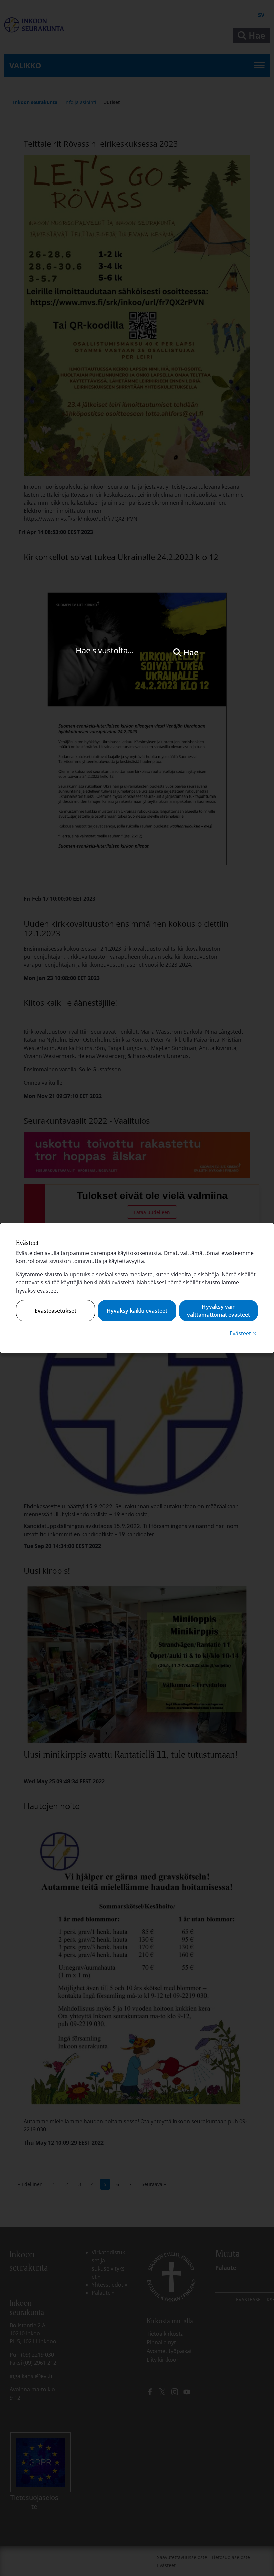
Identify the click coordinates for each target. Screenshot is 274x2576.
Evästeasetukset (55, 1311)
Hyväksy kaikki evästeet (137, 1311)
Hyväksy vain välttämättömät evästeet (219, 1311)
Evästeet (244, 1333)
